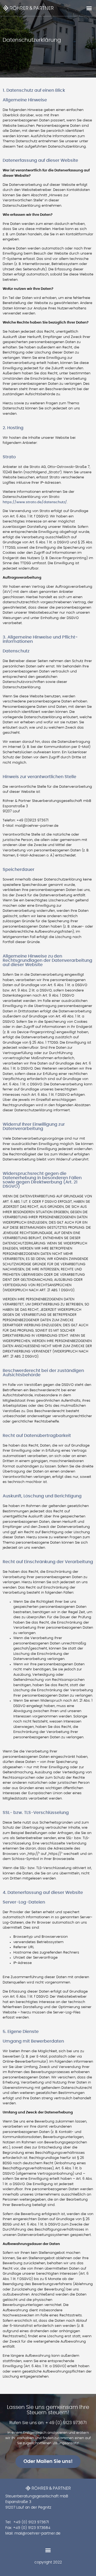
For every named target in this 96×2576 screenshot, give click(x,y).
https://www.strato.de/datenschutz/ (35, 502)
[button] (89, 8)
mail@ (20, 2533)
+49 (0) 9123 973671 (31, 2522)
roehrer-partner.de (43, 2533)
